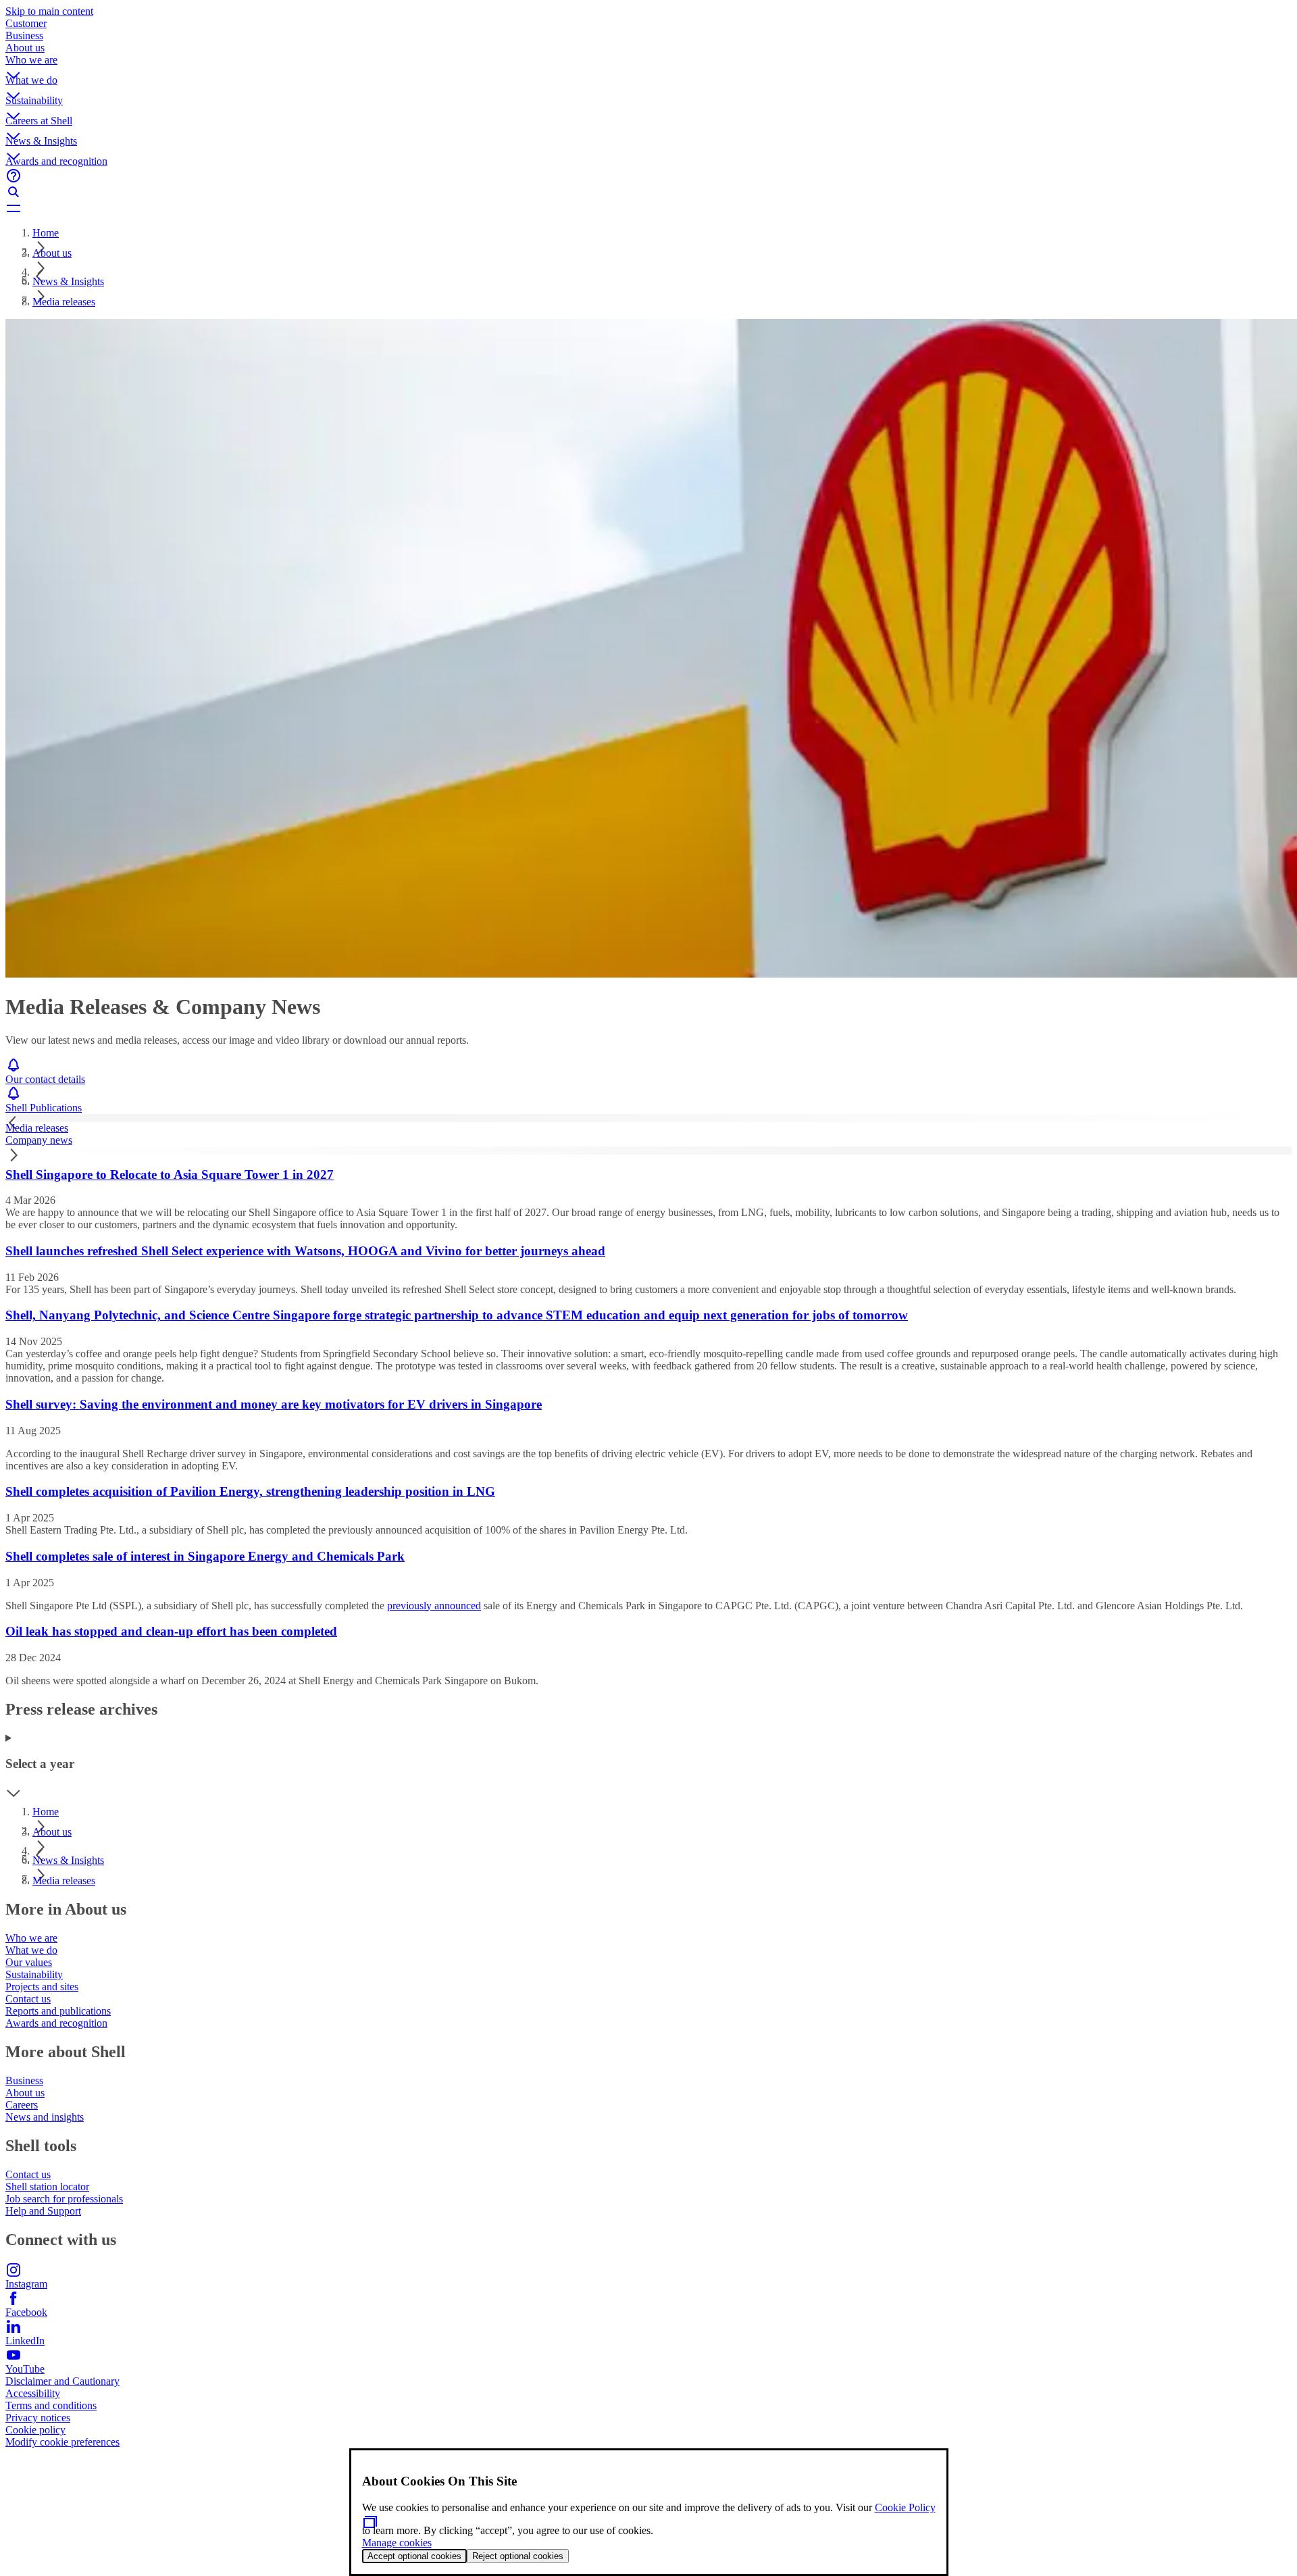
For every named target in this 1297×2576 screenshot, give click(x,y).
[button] (648, 64)
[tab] (648, 1128)
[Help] (648, 176)
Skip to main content (49, 11)
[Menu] (648, 208)
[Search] (648, 192)
